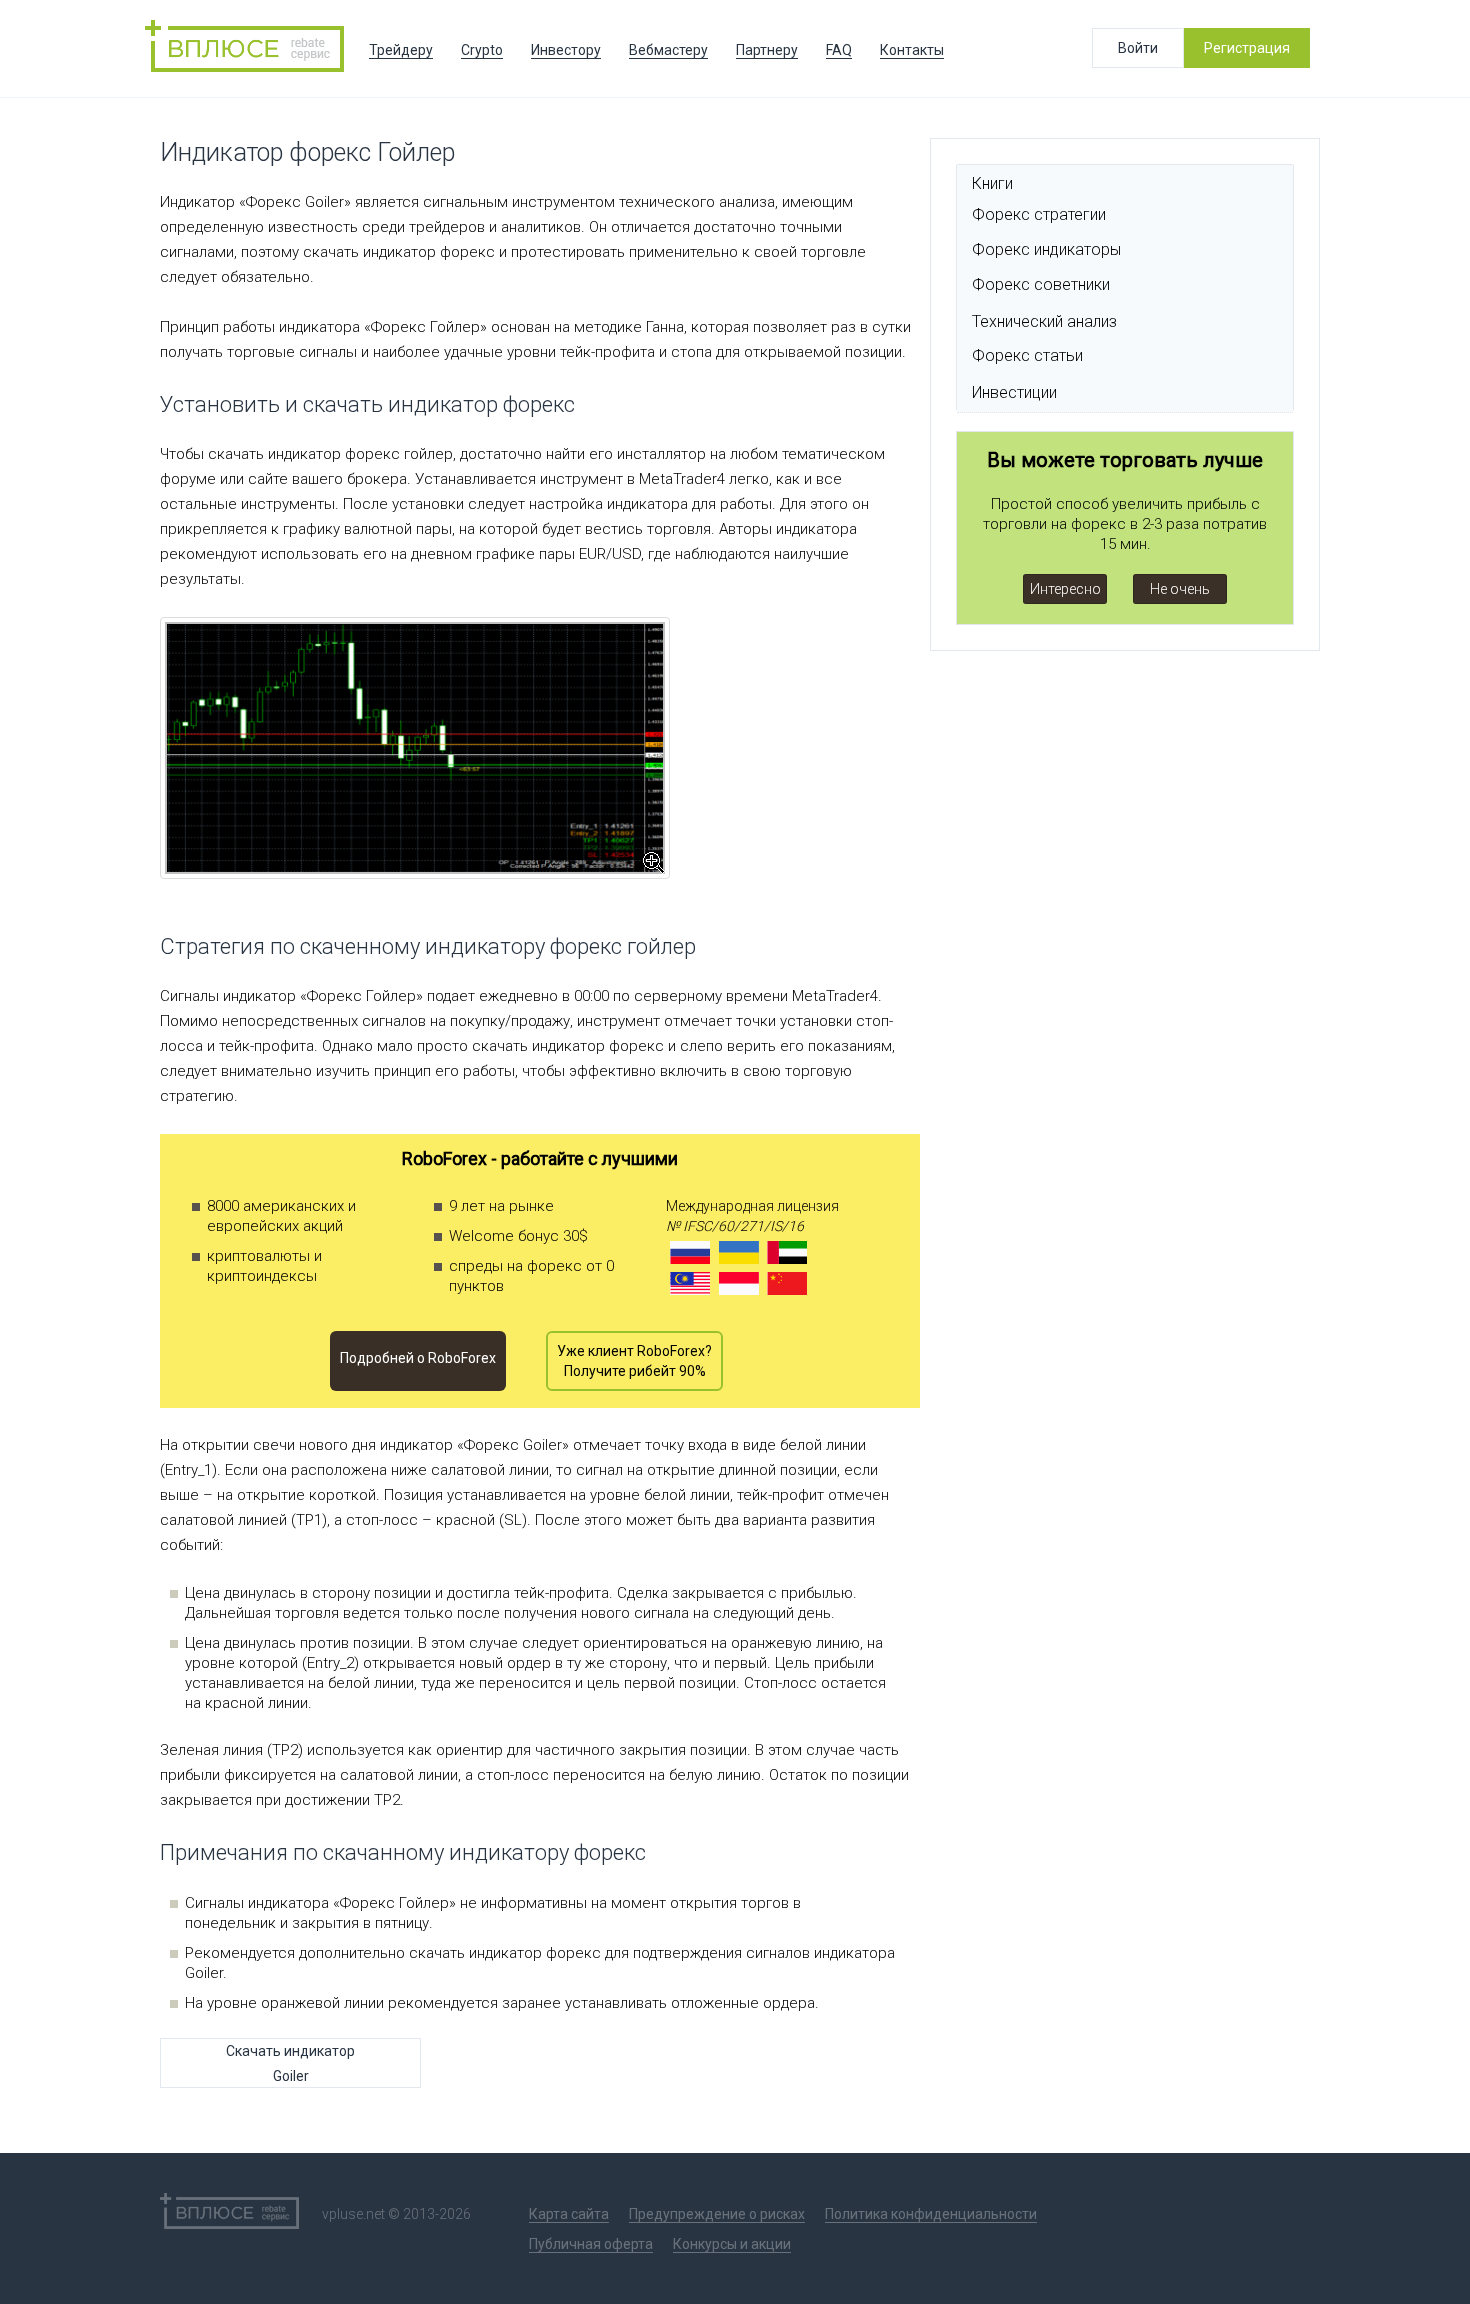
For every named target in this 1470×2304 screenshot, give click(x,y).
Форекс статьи (1027, 355)
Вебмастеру (668, 50)
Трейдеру (401, 50)
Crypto (482, 50)
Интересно (1065, 589)
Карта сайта (569, 2214)
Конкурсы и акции (732, 2244)
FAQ (839, 50)
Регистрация (1247, 48)
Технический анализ (1044, 321)
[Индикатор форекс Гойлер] (415, 748)
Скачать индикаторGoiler (290, 2063)
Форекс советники (1041, 284)
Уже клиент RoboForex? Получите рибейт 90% (634, 1361)
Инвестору (566, 50)
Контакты (912, 50)
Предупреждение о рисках (717, 2214)
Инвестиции (1014, 392)
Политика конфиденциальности (931, 2214)
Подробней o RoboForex (418, 1358)
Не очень (1180, 589)
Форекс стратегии (1039, 214)
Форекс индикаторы (1046, 249)
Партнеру (767, 50)
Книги (992, 183)
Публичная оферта (591, 2244)
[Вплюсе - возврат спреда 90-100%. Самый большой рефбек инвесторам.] (250, 48)
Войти (1138, 48)
